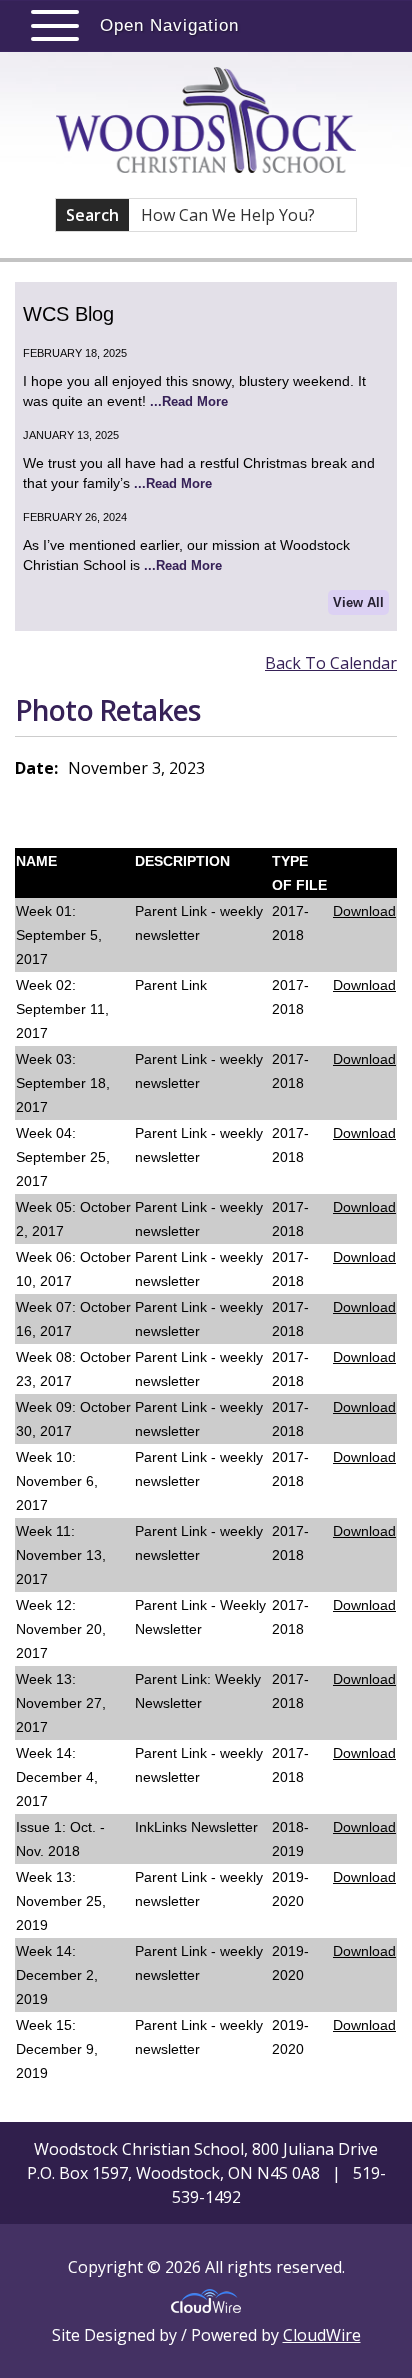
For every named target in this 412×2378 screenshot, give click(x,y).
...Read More (189, 401)
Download (364, 911)
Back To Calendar (331, 663)
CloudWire (322, 2335)
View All (358, 602)
